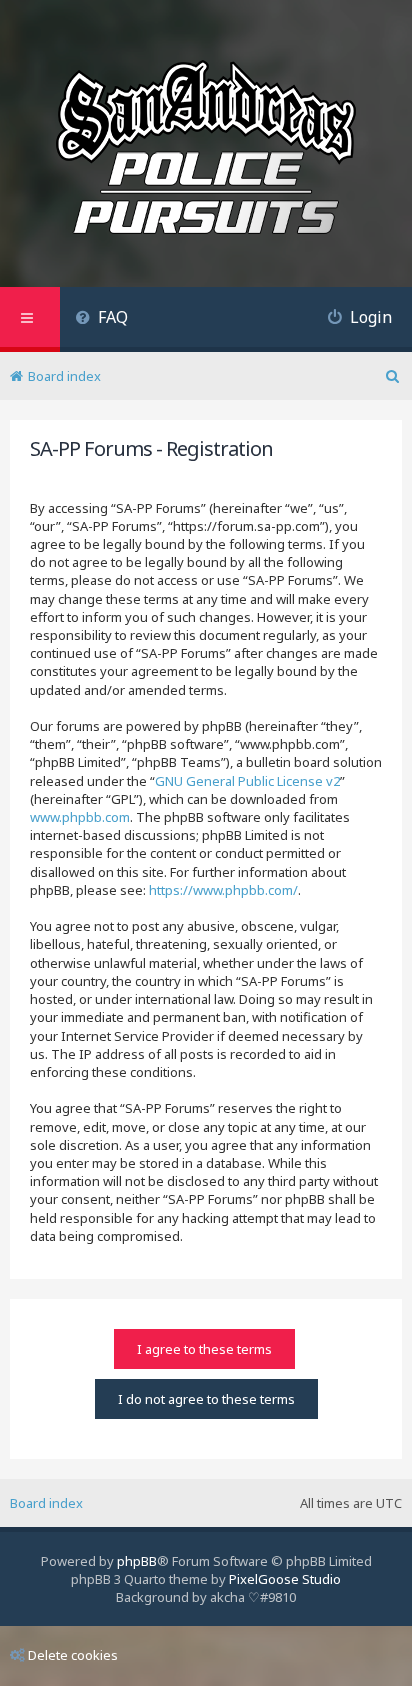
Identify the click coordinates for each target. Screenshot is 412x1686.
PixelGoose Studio (285, 1579)
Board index (46, 1503)
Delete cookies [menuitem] (73, 1655)
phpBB (137, 1561)
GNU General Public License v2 (247, 781)
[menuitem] (101, 319)
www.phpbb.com (80, 817)
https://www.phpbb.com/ (223, 890)
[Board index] (206, 151)
